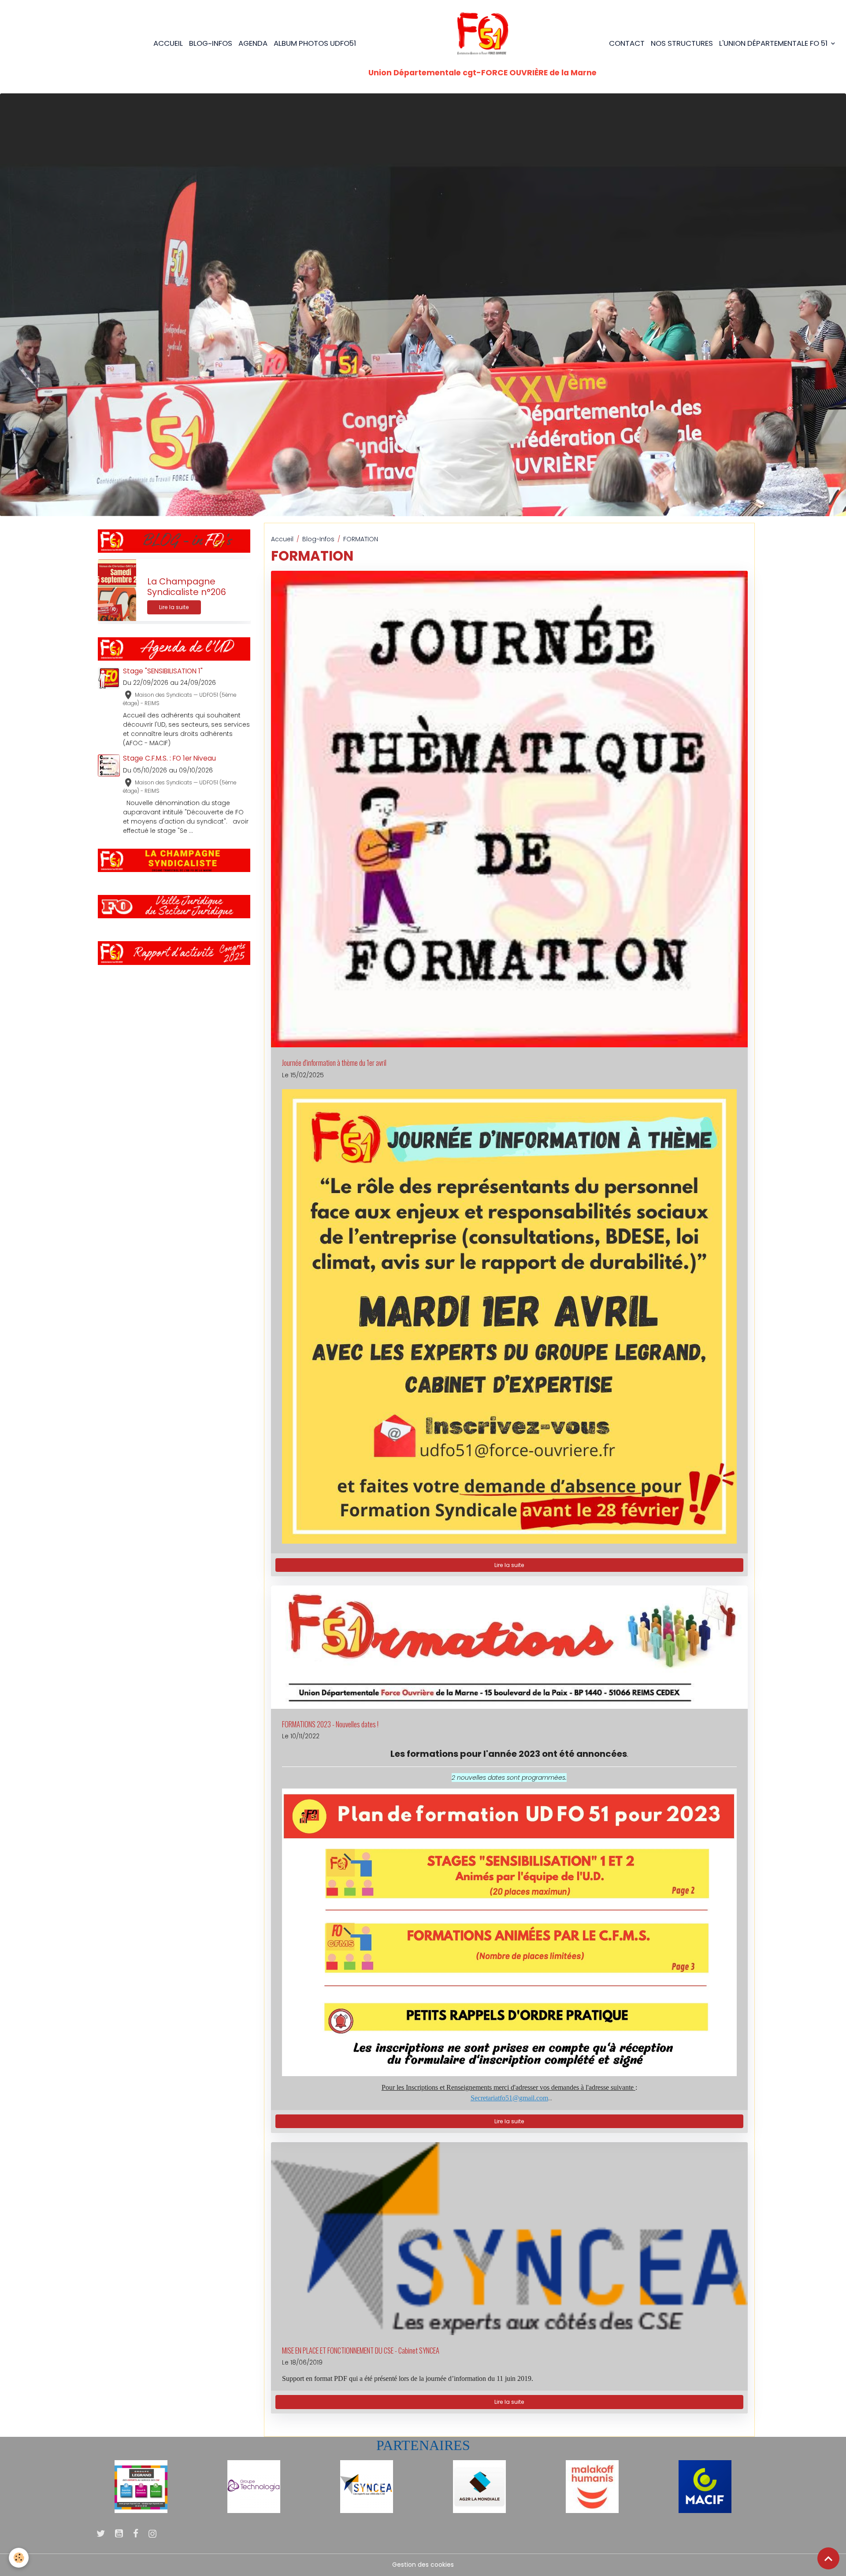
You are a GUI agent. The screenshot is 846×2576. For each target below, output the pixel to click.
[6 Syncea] (367, 2486)
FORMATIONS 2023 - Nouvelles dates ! (330, 1724)
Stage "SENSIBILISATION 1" (163, 671)
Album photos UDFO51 (315, 43)
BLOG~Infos (211, 43)
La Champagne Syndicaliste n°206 (187, 587)
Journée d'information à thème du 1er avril (334, 1063)
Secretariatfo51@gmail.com (509, 2098)
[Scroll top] (828, 2558)
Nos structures (682, 43)
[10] (141, 2486)
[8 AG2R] (479, 2486)
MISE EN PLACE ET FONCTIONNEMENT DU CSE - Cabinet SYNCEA (361, 2351)
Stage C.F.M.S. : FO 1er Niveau (169, 758)
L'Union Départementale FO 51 (774, 43)
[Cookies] (19, 2558)
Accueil (168, 43)
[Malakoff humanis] (592, 2486)
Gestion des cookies (423, 2565)
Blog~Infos (318, 539)
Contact (627, 43)
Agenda (253, 43)
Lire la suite (509, 1565)
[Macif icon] (705, 2486)
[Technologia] (254, 2486)
